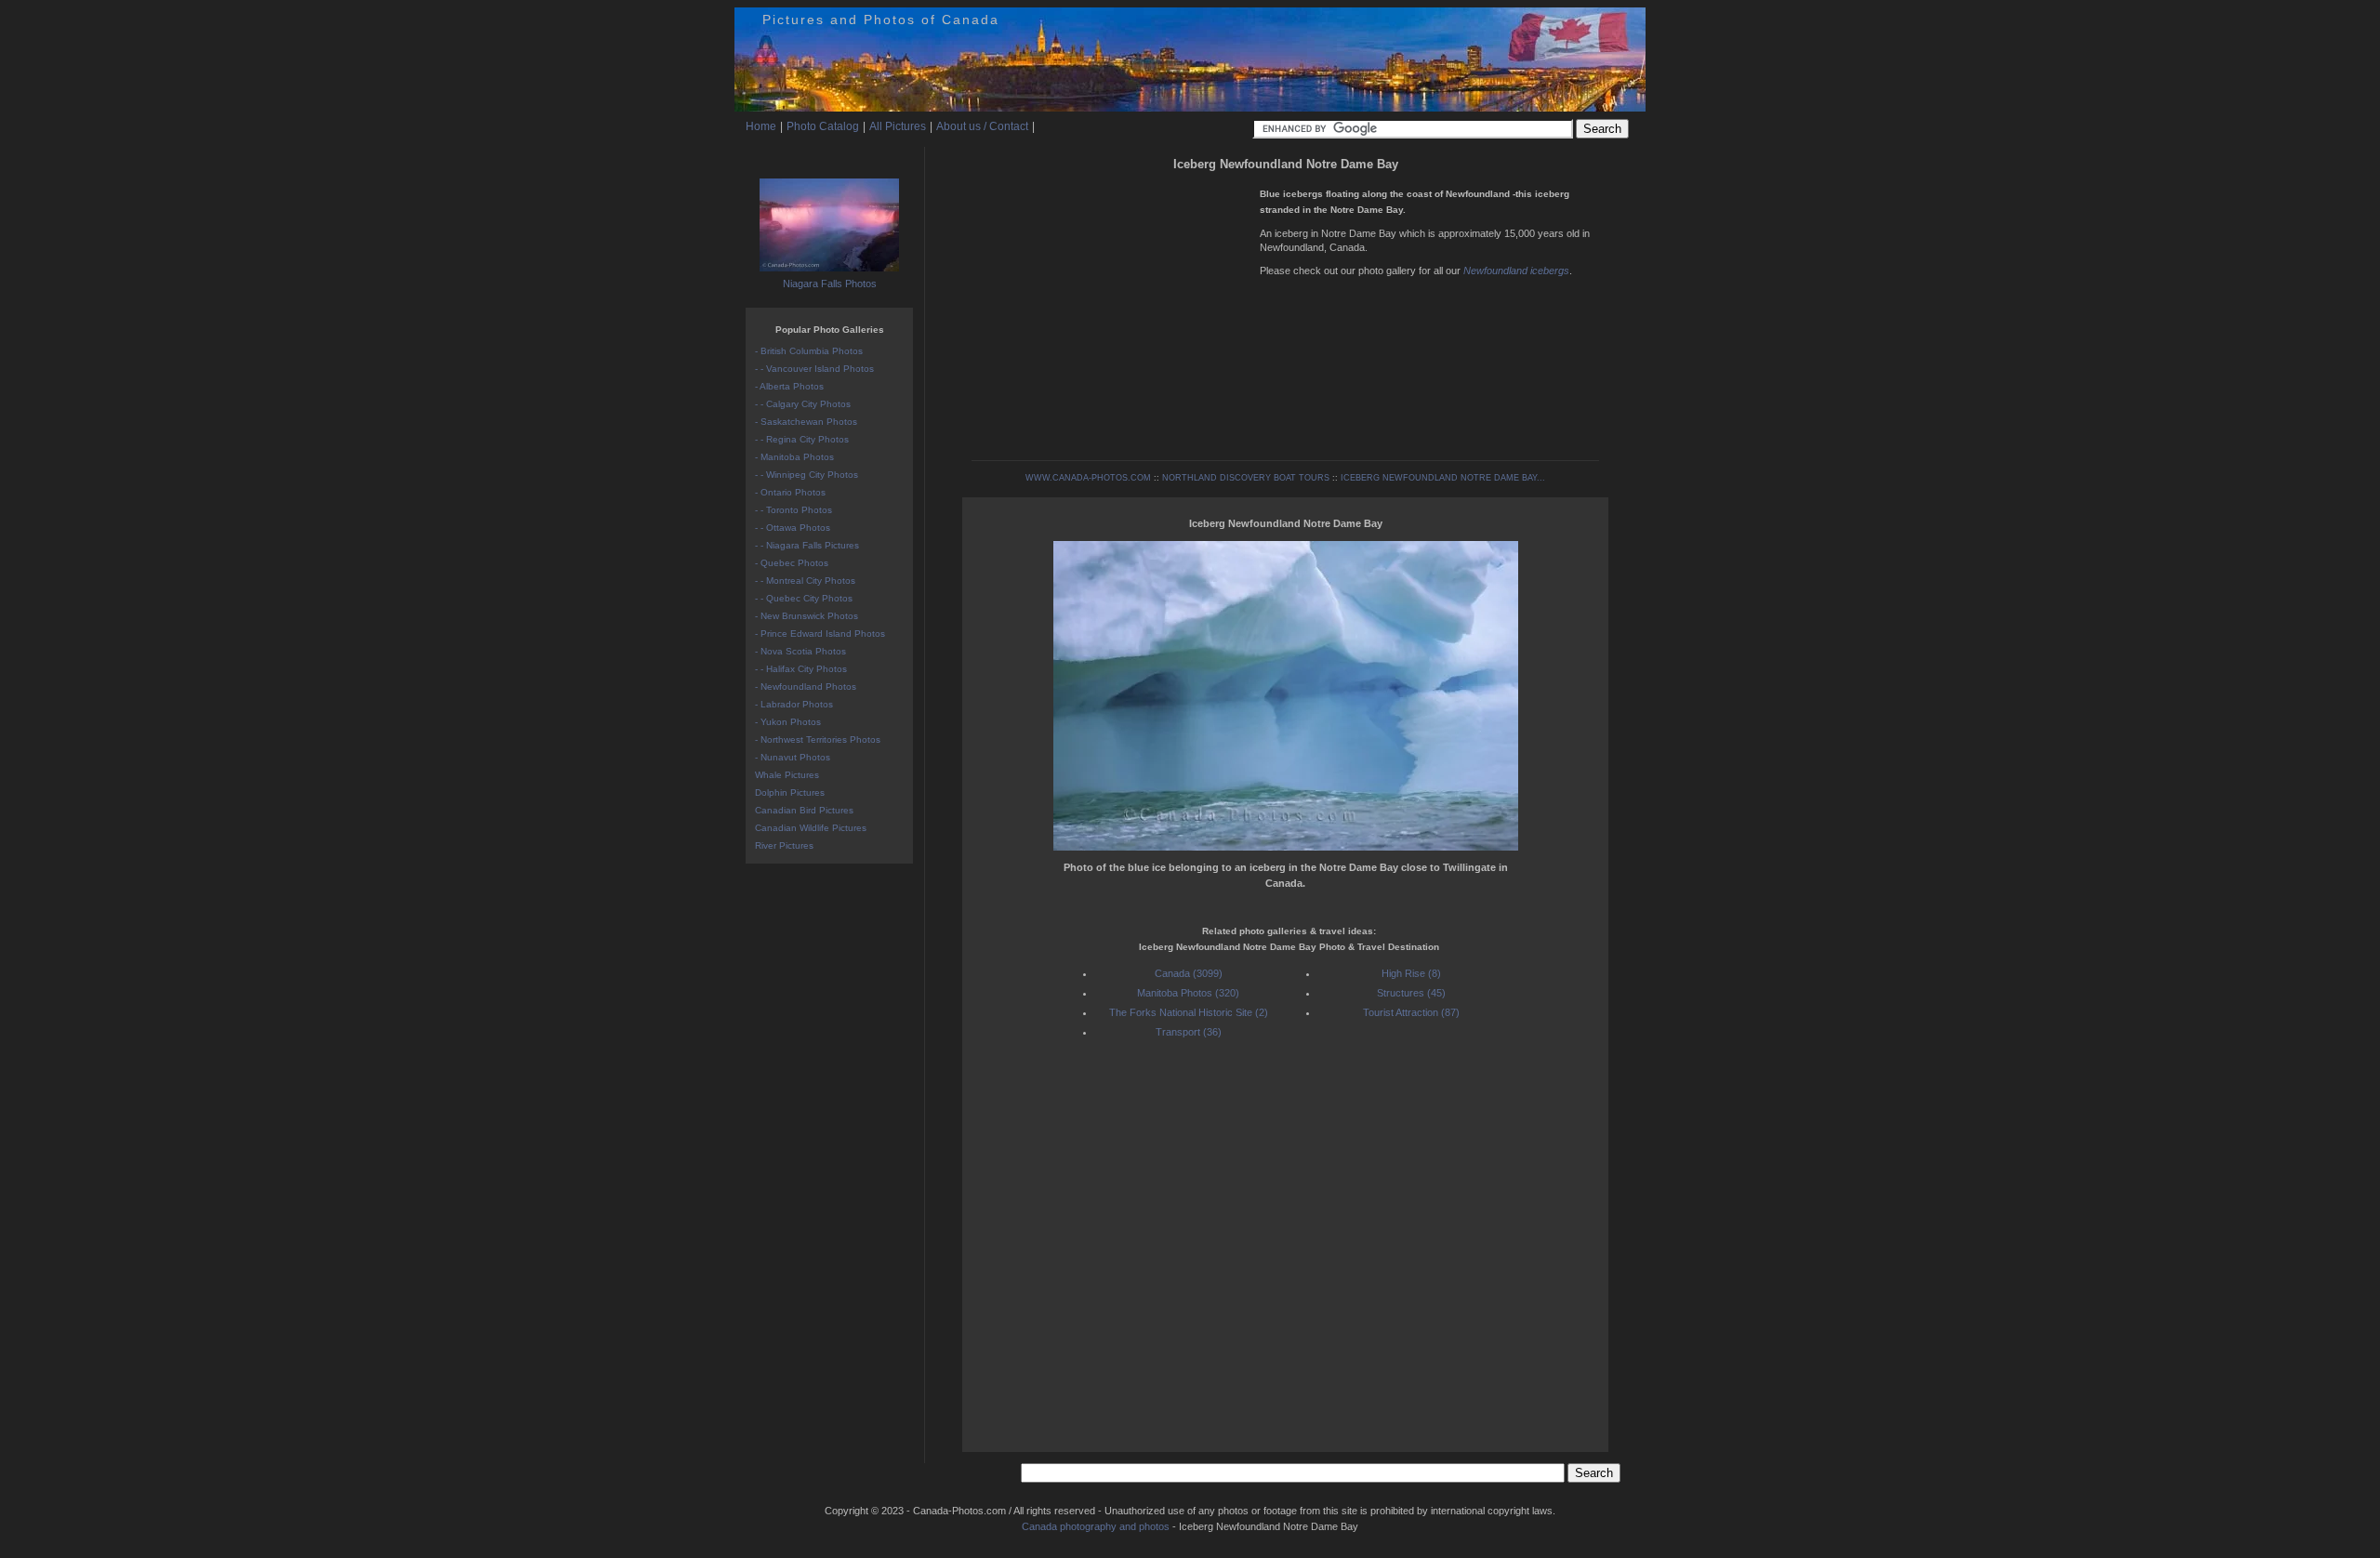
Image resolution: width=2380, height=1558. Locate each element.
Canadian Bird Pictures (804, 810)
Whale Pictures (787, 775)
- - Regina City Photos (802, 439)
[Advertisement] (1111, 307)
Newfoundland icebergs (1516, 271)
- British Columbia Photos (809, 351)
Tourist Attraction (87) (1411, 1012)
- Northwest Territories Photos (818, 739)
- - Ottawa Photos (793, 528)
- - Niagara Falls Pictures (807, 545)
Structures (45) (1411, 993)
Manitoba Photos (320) (1188, 993)
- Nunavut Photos (793, 757)
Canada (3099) (1189, 973)
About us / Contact (982, 126)
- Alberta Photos (789, 386)
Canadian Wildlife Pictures (811, 828)
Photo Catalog (823, 126)
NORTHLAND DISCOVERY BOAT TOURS (1246, 478)
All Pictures (898, 126)
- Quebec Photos (792, 563)
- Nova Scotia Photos (800, 651)
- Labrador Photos (794, 704)
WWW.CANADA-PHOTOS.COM (1088, 478)
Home (761, 126)
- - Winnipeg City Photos (807, 475)
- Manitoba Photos (794, 457)
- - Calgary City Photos (803, 404)
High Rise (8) (1411, 973)
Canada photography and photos (1096, 1526)
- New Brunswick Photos (807, 616)
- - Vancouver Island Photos (814, 369)
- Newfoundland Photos (806, 687)
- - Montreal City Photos (805, 581)
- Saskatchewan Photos (806, 422)
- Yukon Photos (788, 722)
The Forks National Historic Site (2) (1189, 1012)
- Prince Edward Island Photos (820, 634)
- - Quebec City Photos (804, 598)
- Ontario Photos (790, 492)
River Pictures (784, 845)
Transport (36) (1189, 1032)
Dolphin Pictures (790, 792)
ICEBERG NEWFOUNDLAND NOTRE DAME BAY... (1443, 478)
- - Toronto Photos (793, 510)
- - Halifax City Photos (801, 669)
